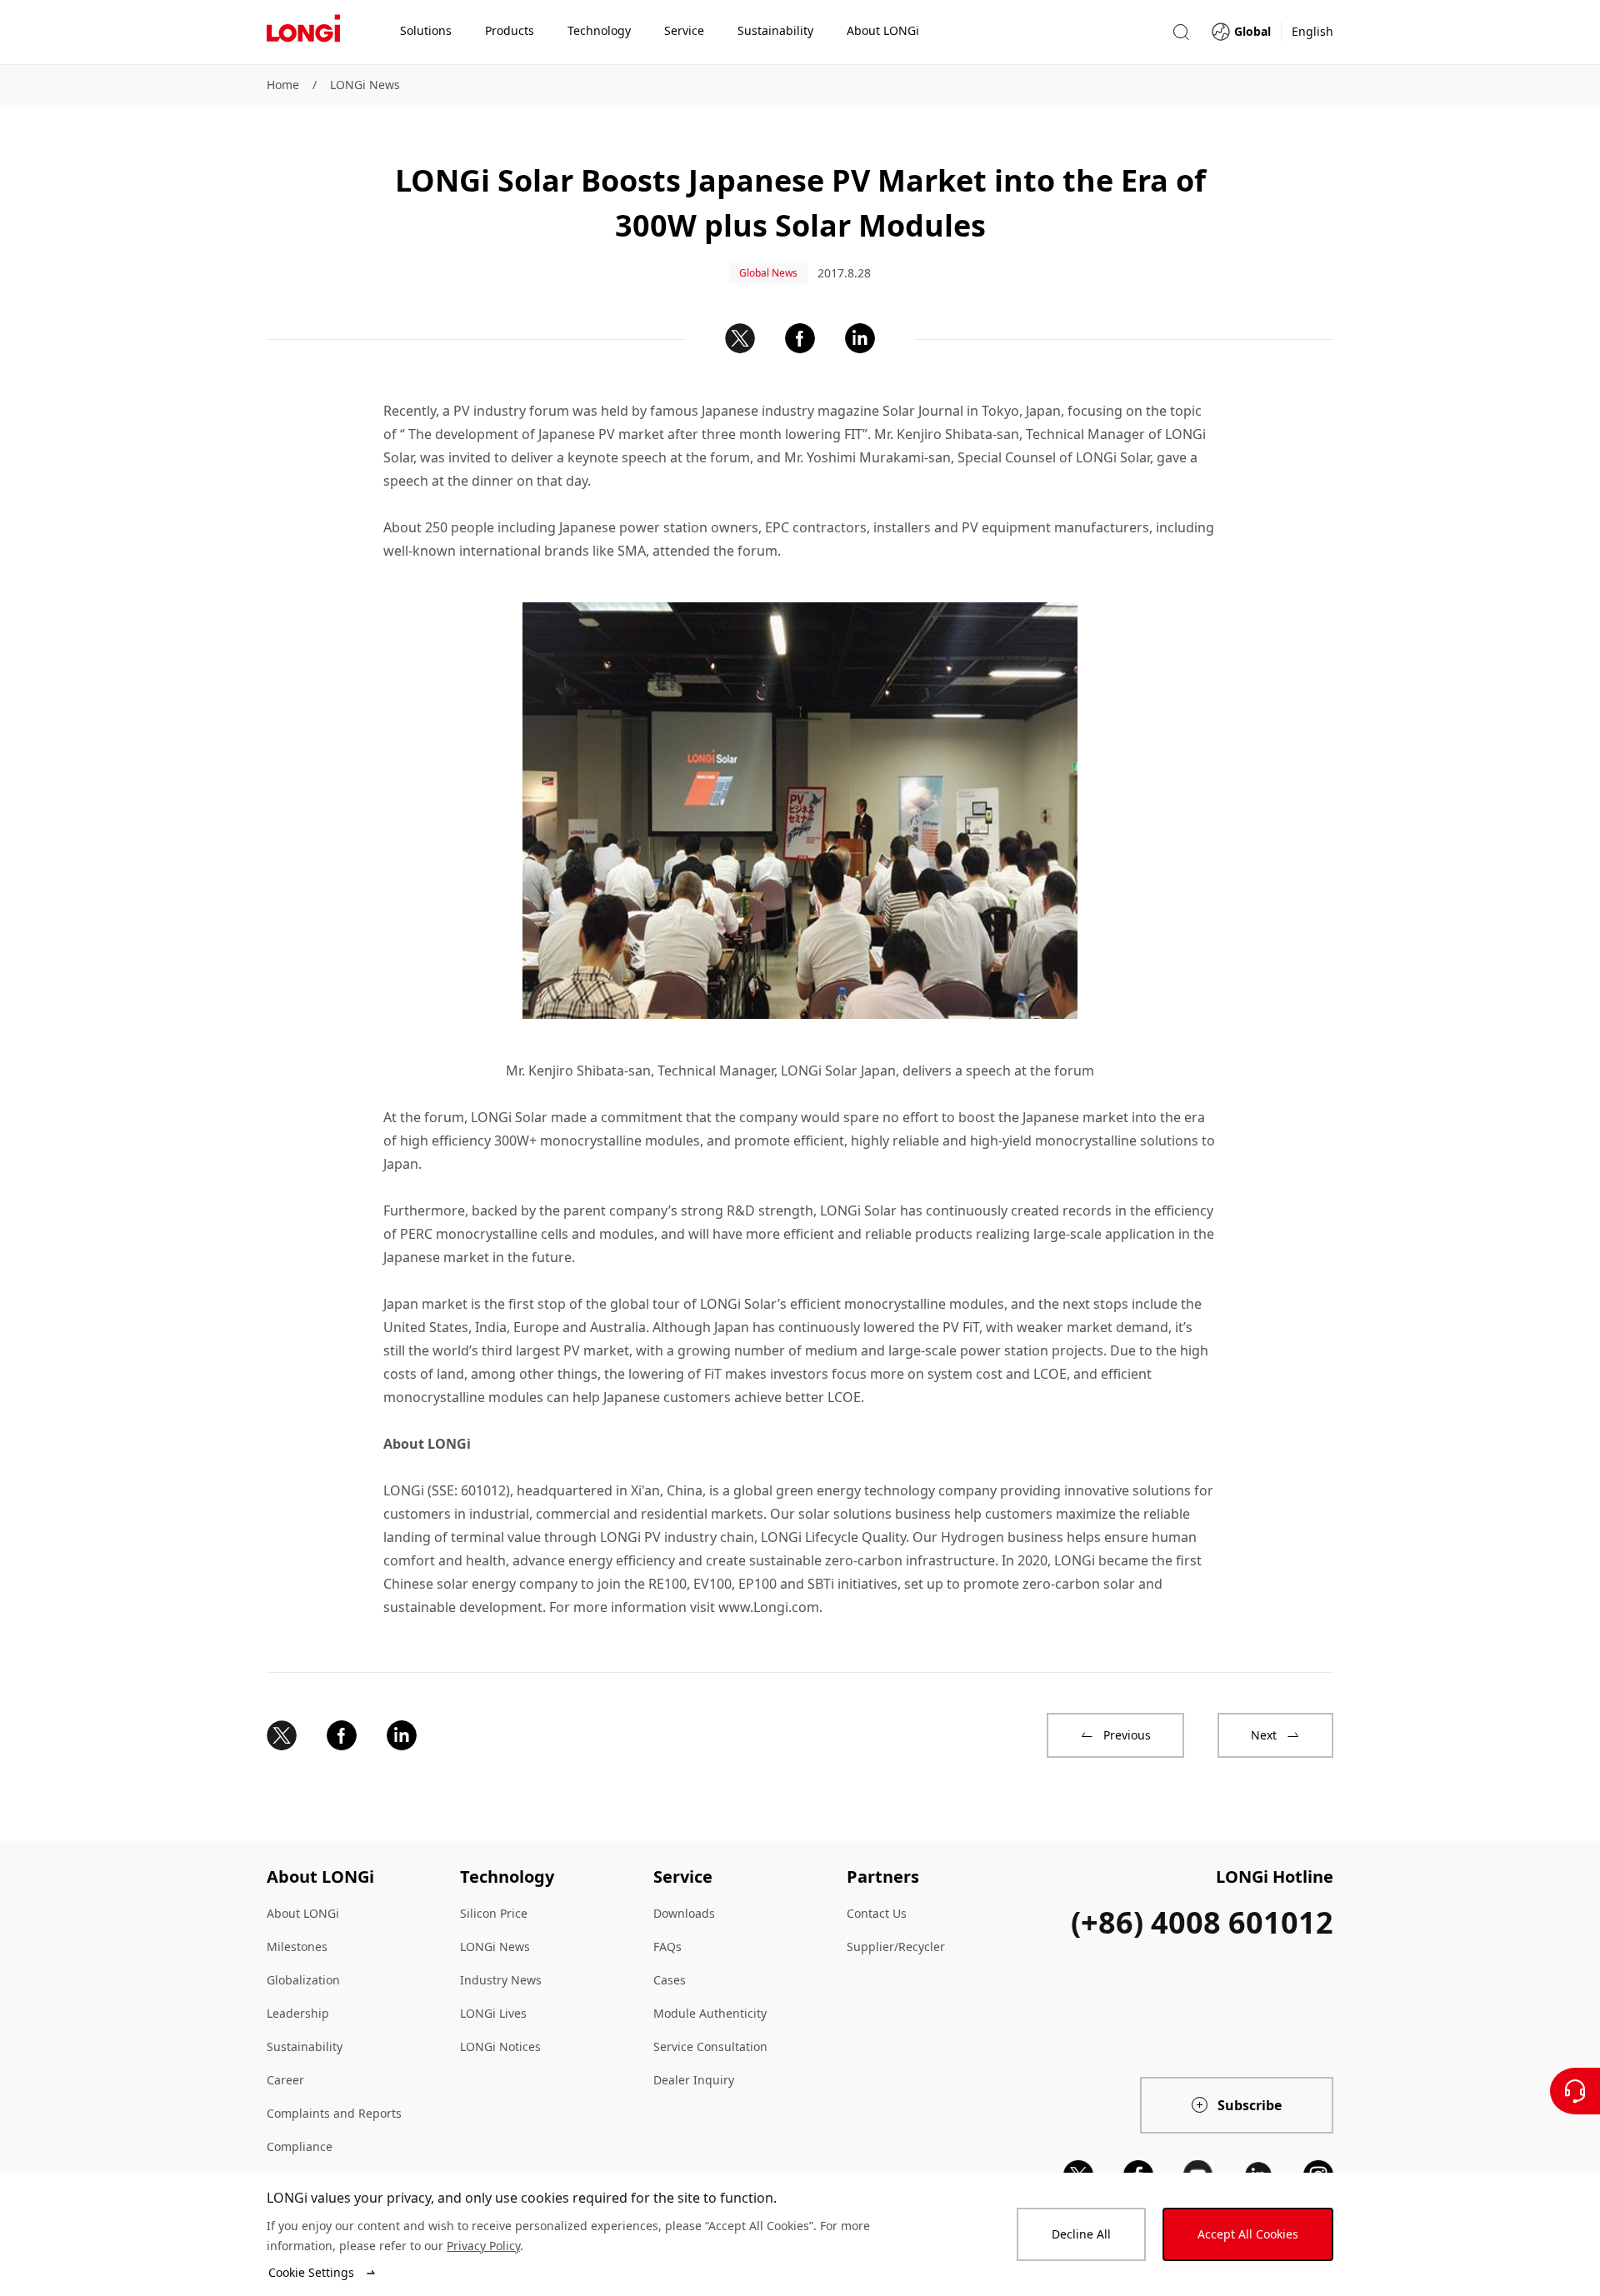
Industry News (501, 1980)
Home (283, 85)
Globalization (303, 1980)
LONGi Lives (493, 2013)
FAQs (667, 1947)
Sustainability (305, 2046)
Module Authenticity (710, 2013)
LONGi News (365, 85)
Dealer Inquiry (694, 2080)
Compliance (300, 2146)
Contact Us (877, 1913)
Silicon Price (494, 1913)
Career (285, 2080)
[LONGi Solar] (303, 32)
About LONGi (303, 1913)
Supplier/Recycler (896, 1947)
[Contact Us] (1575, 2091)
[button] (1181, 32)
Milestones (297, 1947)
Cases (670, 1980)
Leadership (298, 2013)
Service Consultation (710, 2046)
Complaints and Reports (334, 2113)
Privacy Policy (483, 2246)
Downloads (684, 1913)
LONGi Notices (500, 2046)
